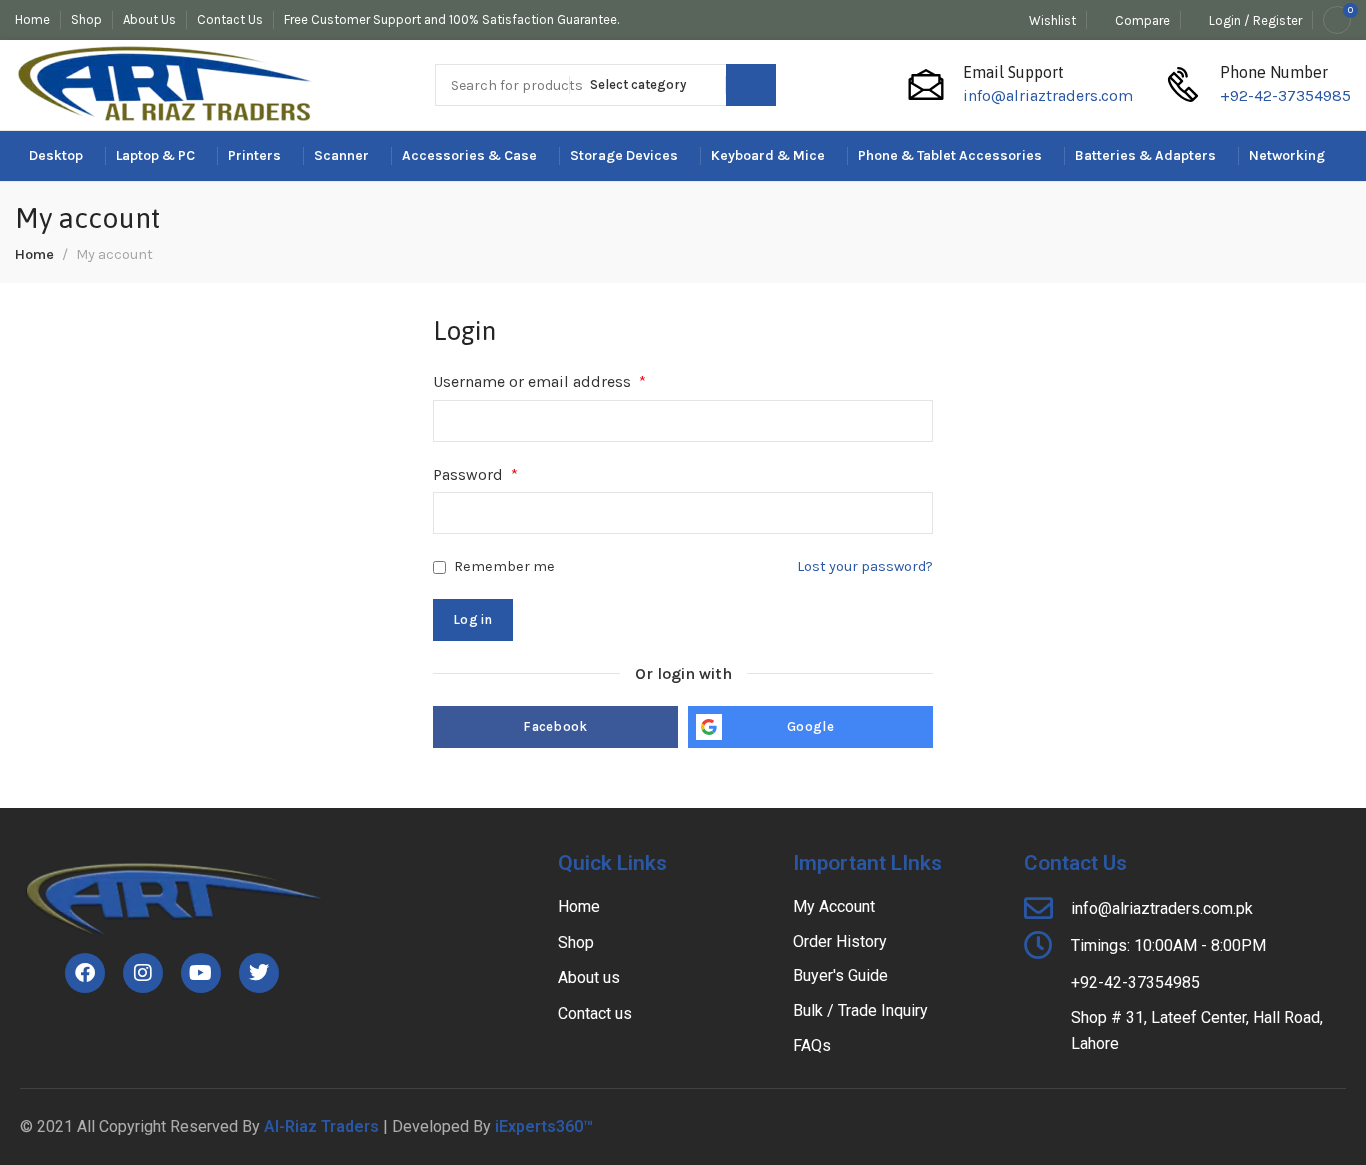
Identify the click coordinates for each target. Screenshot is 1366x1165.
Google (810, 726)
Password (475, 474)
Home (34, 254)
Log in (473, 619)
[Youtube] (201, 973)
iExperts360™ (544, 1126)
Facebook (555, 726)
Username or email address (539, 381)
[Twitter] (259, 973)
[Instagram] (143, 973)
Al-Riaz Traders (321, 1126)
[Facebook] (85, 973)
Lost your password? (865, 566)
